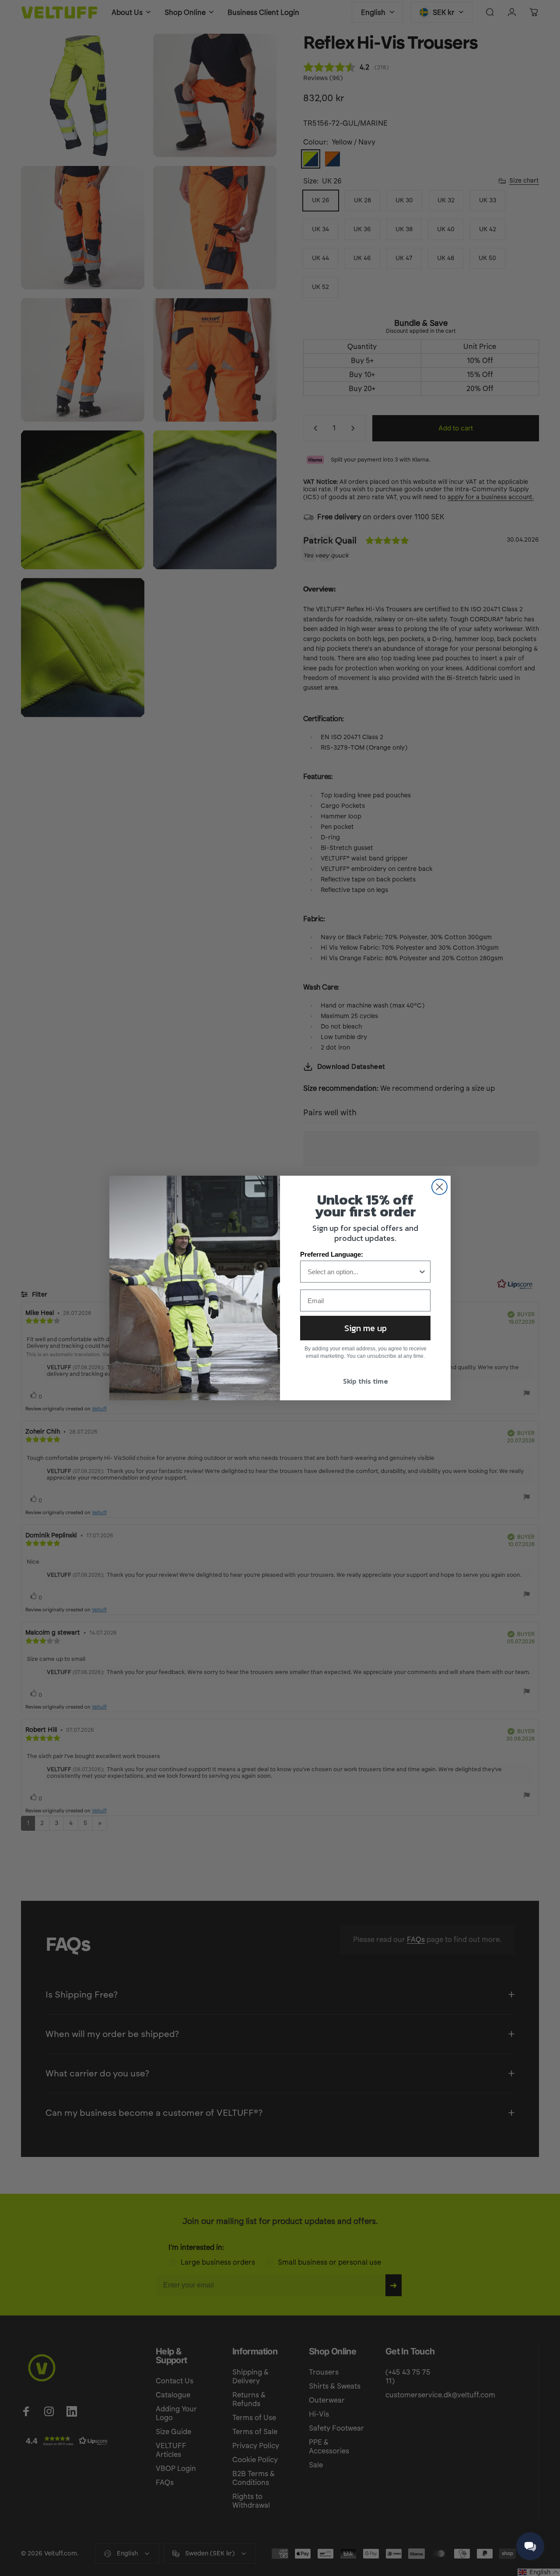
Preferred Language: (332, 1254)
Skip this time (366, 1381)
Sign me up (366, 1328)
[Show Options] (422, 1272)
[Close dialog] (439, 1187)
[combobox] (363, 1272)
